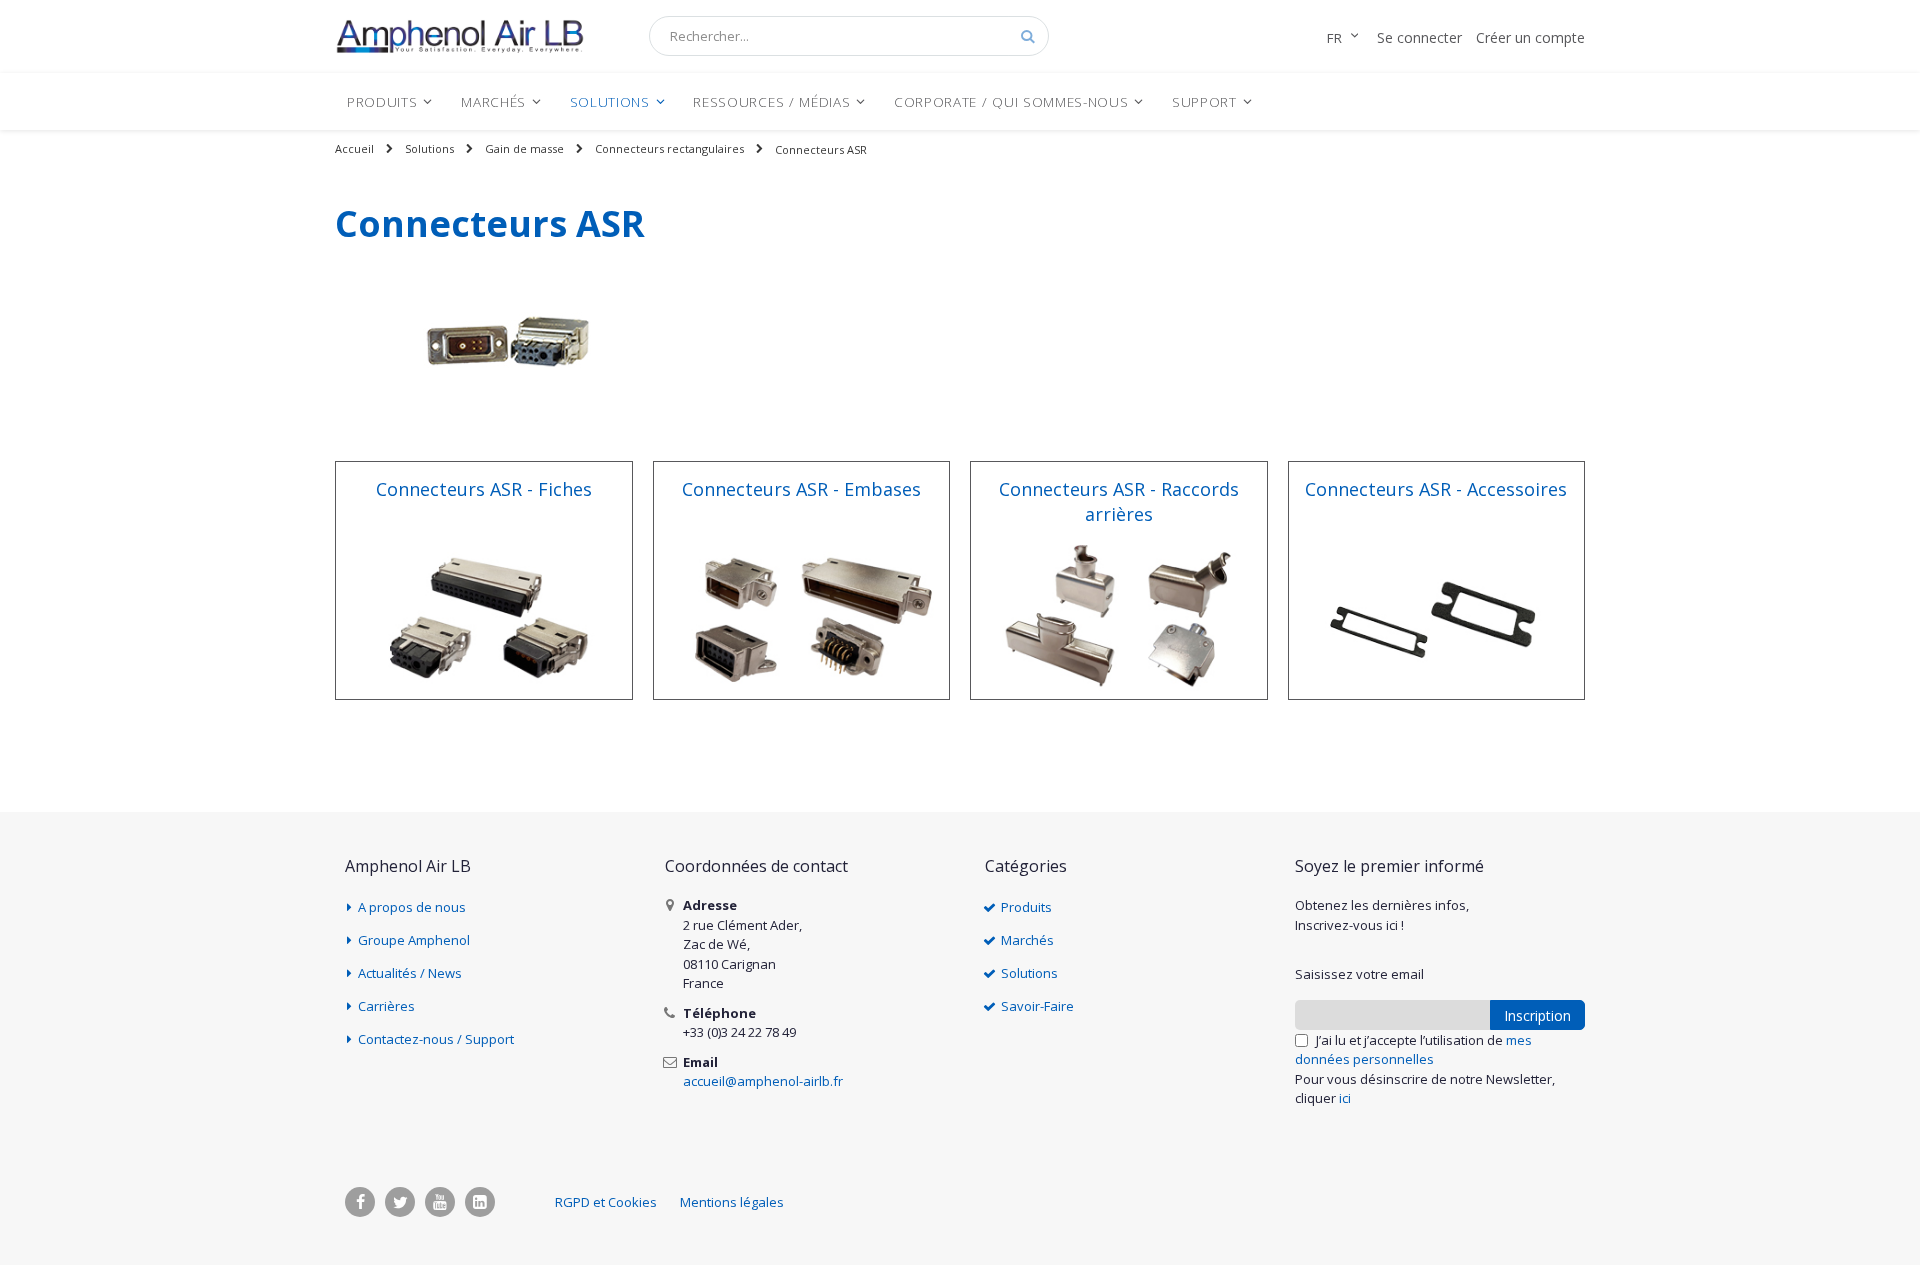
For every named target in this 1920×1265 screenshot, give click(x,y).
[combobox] (849, 36)
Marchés (1027, 940)
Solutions (429, 148)
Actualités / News (410, 973)
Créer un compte (1530, 37)
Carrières (386, 1006)
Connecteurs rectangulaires (669, 148)
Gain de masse (524, 148)
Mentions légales (732, 1202)
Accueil (354, 148)
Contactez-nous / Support (436, 1039)
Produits (1026, 907)
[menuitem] (390, 101)
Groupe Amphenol (414, 940)
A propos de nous (412, 907)
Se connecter (1419, 37)
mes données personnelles (1413, 1050)
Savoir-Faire (1037, 1006)
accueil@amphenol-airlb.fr (763, 1081)
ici (1345, 1098)
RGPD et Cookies (606, 1202)
